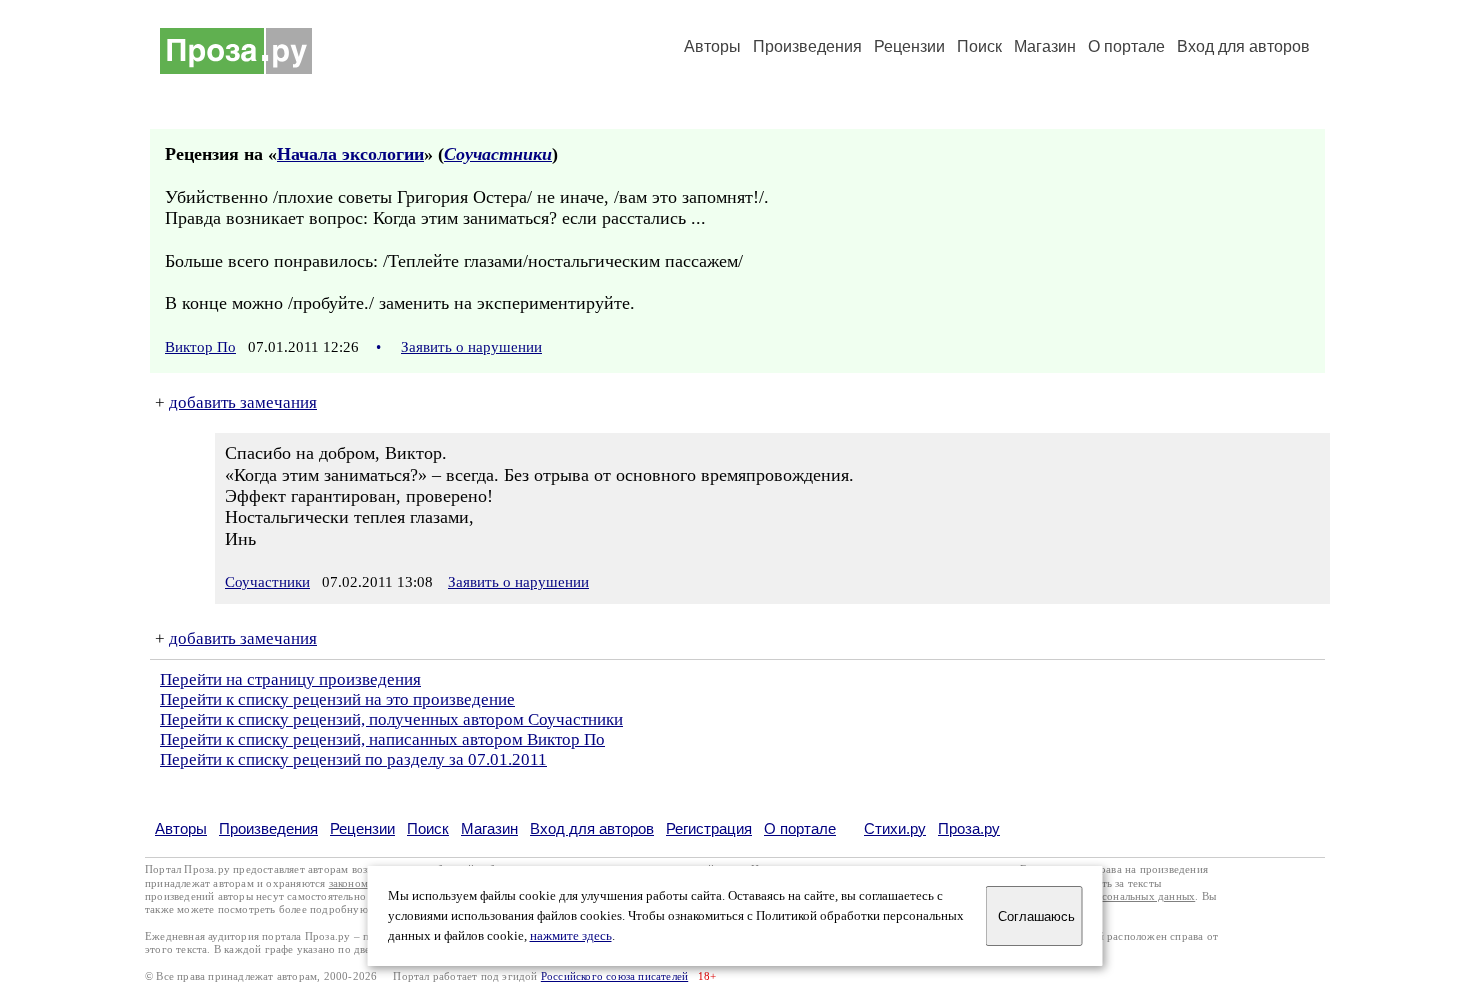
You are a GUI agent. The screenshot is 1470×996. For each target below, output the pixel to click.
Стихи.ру (895, 828)
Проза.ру (969, 828)
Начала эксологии (350, 154)
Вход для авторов (1243, 46)
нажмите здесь (571, 936)
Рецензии (909, 46)
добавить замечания (243, 402)
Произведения (807, 46)
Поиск (979, 46)
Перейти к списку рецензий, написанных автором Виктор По (382, 739)
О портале (800, 828)
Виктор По (200, 347)
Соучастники (498, 154)
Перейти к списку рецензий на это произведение (337, 699)
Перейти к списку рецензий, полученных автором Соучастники (391, 719)
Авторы (712, 46)
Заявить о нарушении (471, 347)
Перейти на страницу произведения (290, 679)
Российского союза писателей (614, 976)
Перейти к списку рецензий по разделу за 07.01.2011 (353, 759)
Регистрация (709, 828)
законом (348, 883)
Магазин (1045, 46)
